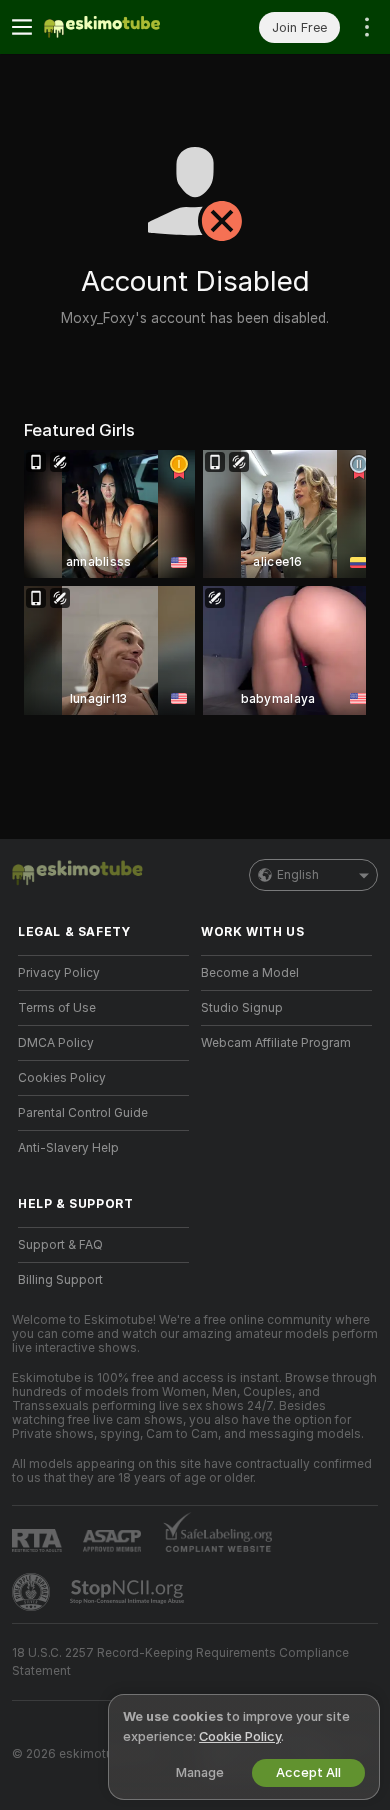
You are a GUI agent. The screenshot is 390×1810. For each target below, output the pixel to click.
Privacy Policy (59, 973)
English (298, 875)
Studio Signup (242, 1008)
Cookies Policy (62, 1078)
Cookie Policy (240, 1736)
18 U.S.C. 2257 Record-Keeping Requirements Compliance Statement (180, 1662)
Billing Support (60, 1280)
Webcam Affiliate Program (276, 1043)
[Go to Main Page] (119, 27)
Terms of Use (57, 1008)
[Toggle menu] (22, 27)
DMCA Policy (56, 1043)
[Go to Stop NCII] (129, 1592)
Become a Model (250, 973)
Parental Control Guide (83, 1113)
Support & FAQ (60, 1245)
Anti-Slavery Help (68, 1148)
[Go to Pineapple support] (33, 1592)
